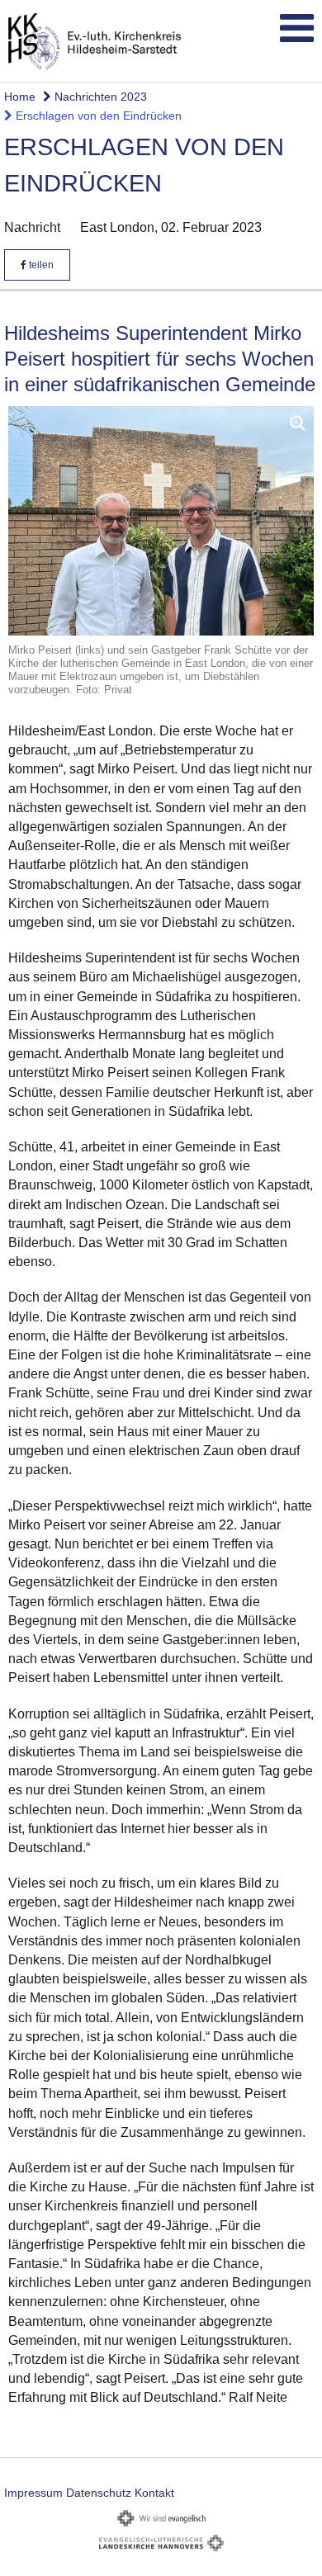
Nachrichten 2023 (99, 97)
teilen (40, 265)
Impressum (33, 2493)
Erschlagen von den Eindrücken (97, 116)
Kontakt (154, 2493)
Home (20, 97)
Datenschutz (99, 2493)
